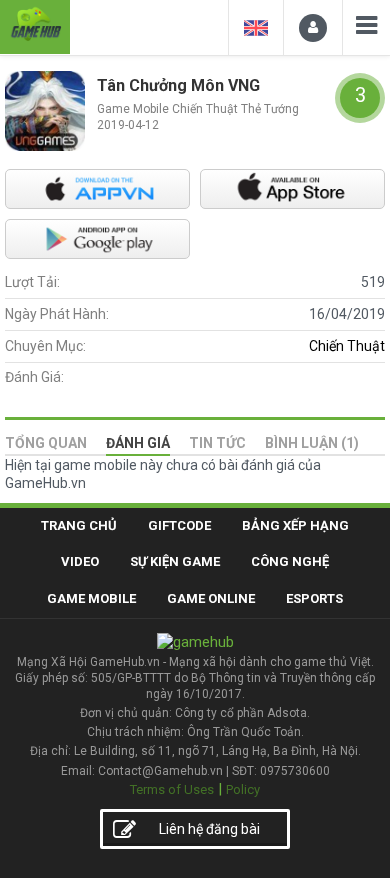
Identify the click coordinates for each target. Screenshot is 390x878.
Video (80, 561)
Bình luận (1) (312, 443)
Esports (314, 598)
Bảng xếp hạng (295, 525)
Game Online (211, 598)
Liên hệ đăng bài (209, 829)
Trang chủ (79, 525)
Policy (243, 789)
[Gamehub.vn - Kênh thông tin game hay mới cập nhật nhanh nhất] (35, 24)
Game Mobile (91, 598)
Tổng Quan (46, 443)
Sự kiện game (175, 561)
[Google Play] (97, 239)
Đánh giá (138, 443)
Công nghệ (290, 561)
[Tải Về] (97, 189)
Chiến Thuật (347, 346)
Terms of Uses (172, 789)
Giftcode (179, 525)
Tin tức (217, 443)
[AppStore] (292, 189)
